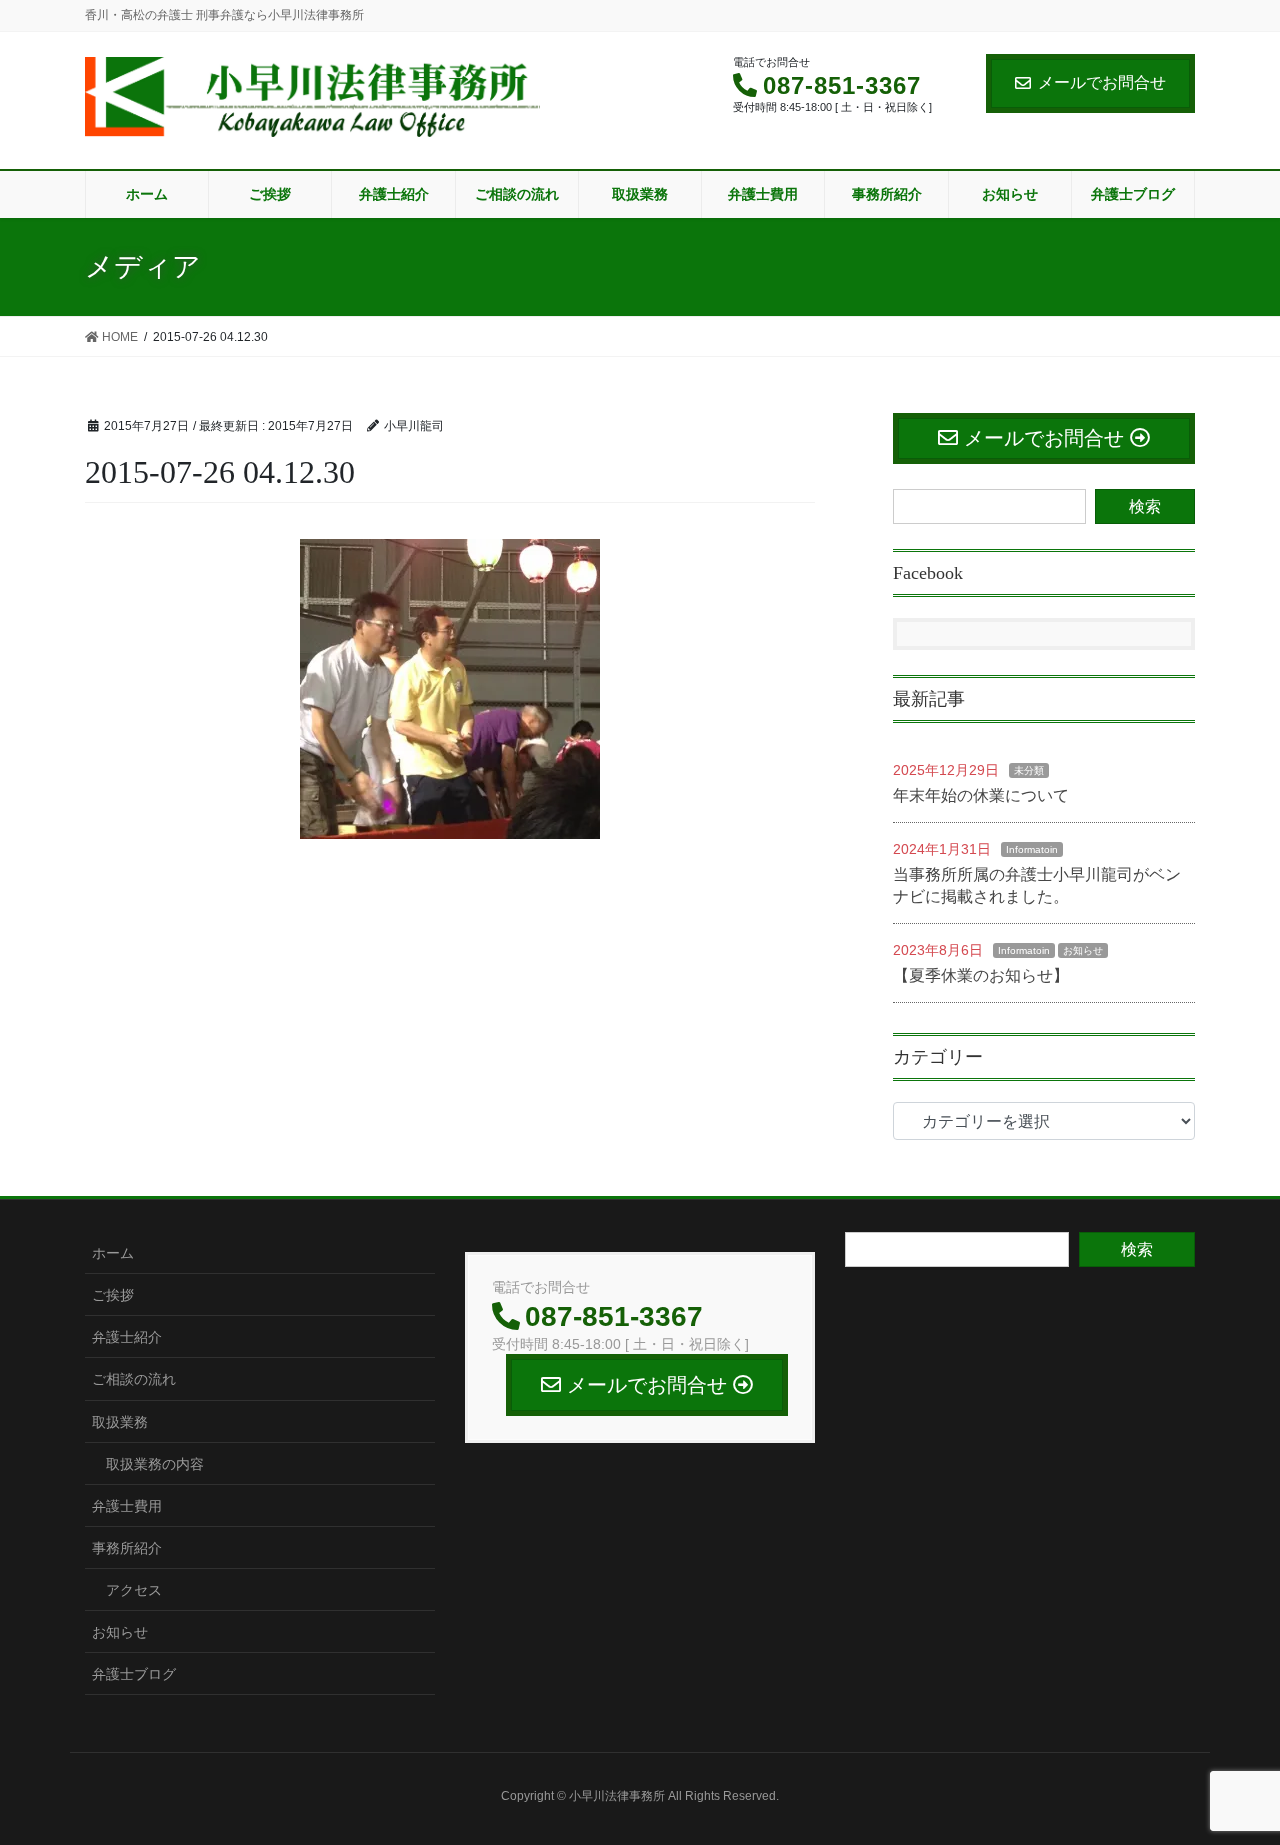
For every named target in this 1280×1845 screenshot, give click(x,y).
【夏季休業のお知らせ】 (981, 975)
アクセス (134, 1590)
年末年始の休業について (981, 795)
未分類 (1029, 770)
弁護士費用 (127, 1506)
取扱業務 (120, 1422)
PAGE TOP (1230, 1772)
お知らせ (1083, 950)
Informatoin (1032, 849)
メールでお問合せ (1102, 82)
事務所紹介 (127, 1548)
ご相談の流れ (134, 1379)
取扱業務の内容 (155, 1464)
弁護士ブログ (134, 1674)
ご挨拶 (113, 1295)
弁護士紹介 (127, 1337)
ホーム (113, 1253)
